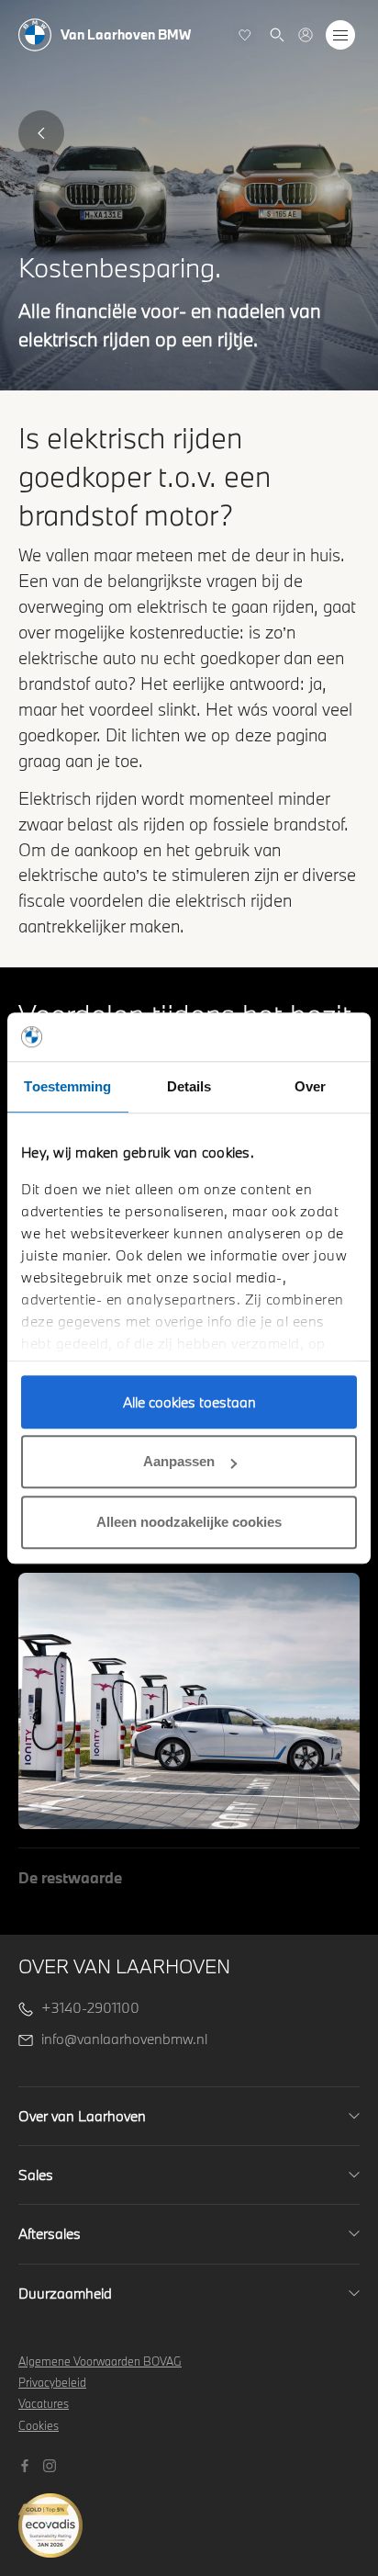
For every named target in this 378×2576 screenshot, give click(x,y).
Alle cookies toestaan (189, 1402)
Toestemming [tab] (67, 1086)
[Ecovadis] (189, 2516)
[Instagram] (52, 2464)
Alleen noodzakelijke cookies (189, 1522)
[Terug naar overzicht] (41, 133)
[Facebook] (27, 2464)
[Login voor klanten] (306, 35)
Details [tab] (189, 1086)
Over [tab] (310, 1086)
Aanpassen (179, 1461)
